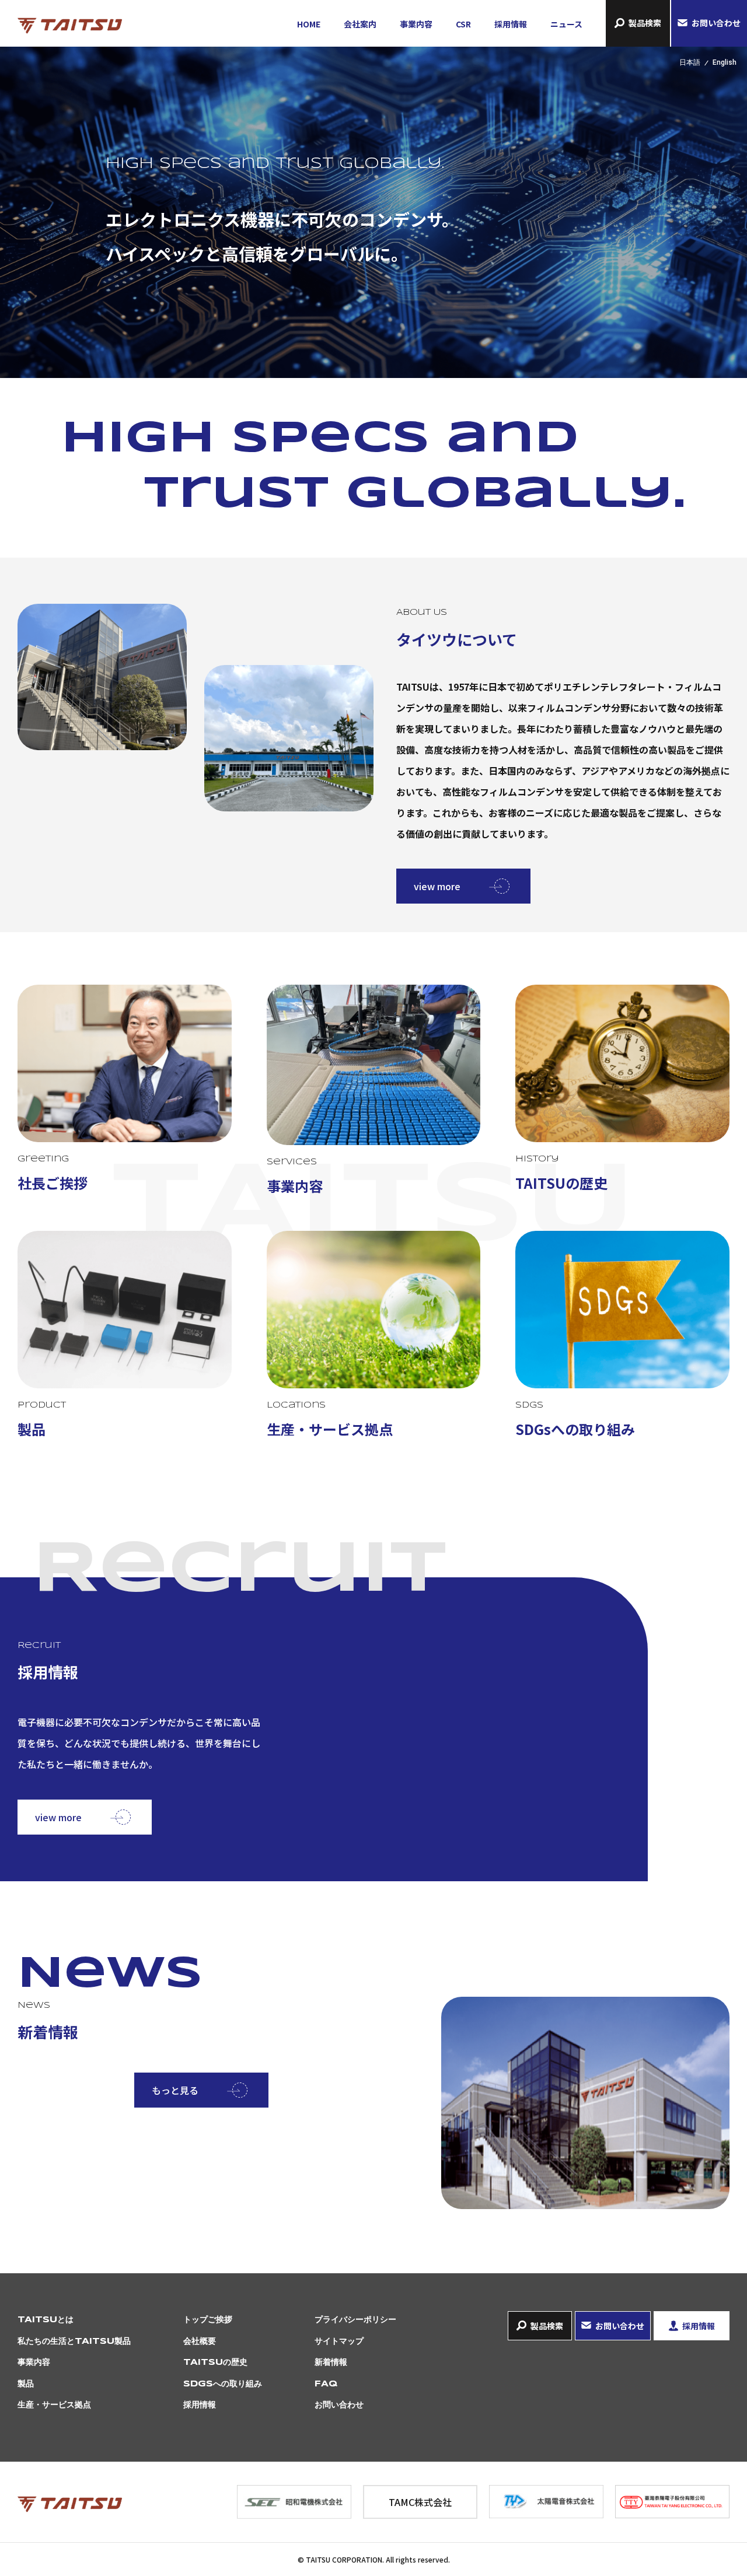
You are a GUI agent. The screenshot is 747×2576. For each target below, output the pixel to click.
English (725, 62)
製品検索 (645, 23)
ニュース (566, 24)
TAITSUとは (46, 2320)
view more (437, 886)
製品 (26, 2384)
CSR (463, 24)
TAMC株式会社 (420, 2502)
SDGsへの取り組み (223, 2384)
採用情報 (511, 24)
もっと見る (175, 2090)
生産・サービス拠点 (54, 2405)
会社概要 (200, 2341)
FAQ (326, 2384)
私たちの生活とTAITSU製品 (74, 2341)
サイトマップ (339, 2341)
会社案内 (360, 24)
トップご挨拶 (208, 2320)
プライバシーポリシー (355, 2320)
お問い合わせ (716, 23)
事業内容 (416, 24)
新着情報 (331, 2362)
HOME (309, 24)
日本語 (690, 62)
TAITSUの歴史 (215, 2362)
